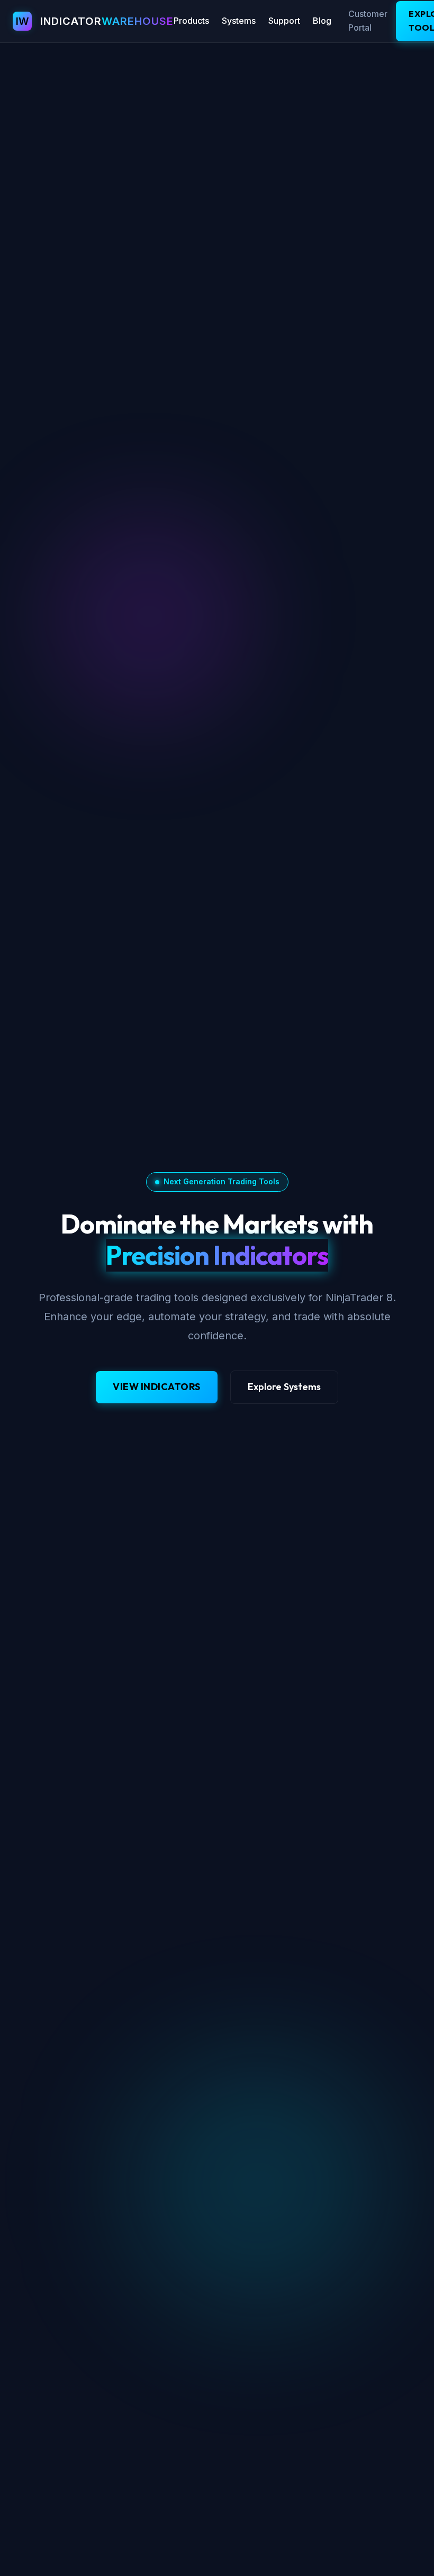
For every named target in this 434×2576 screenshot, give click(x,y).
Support (284, 21)
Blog (322, 21)
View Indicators (157, 1387)
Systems (239, 21)
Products (191, 21)
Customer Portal (368, 21)
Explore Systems (284, 1387)
